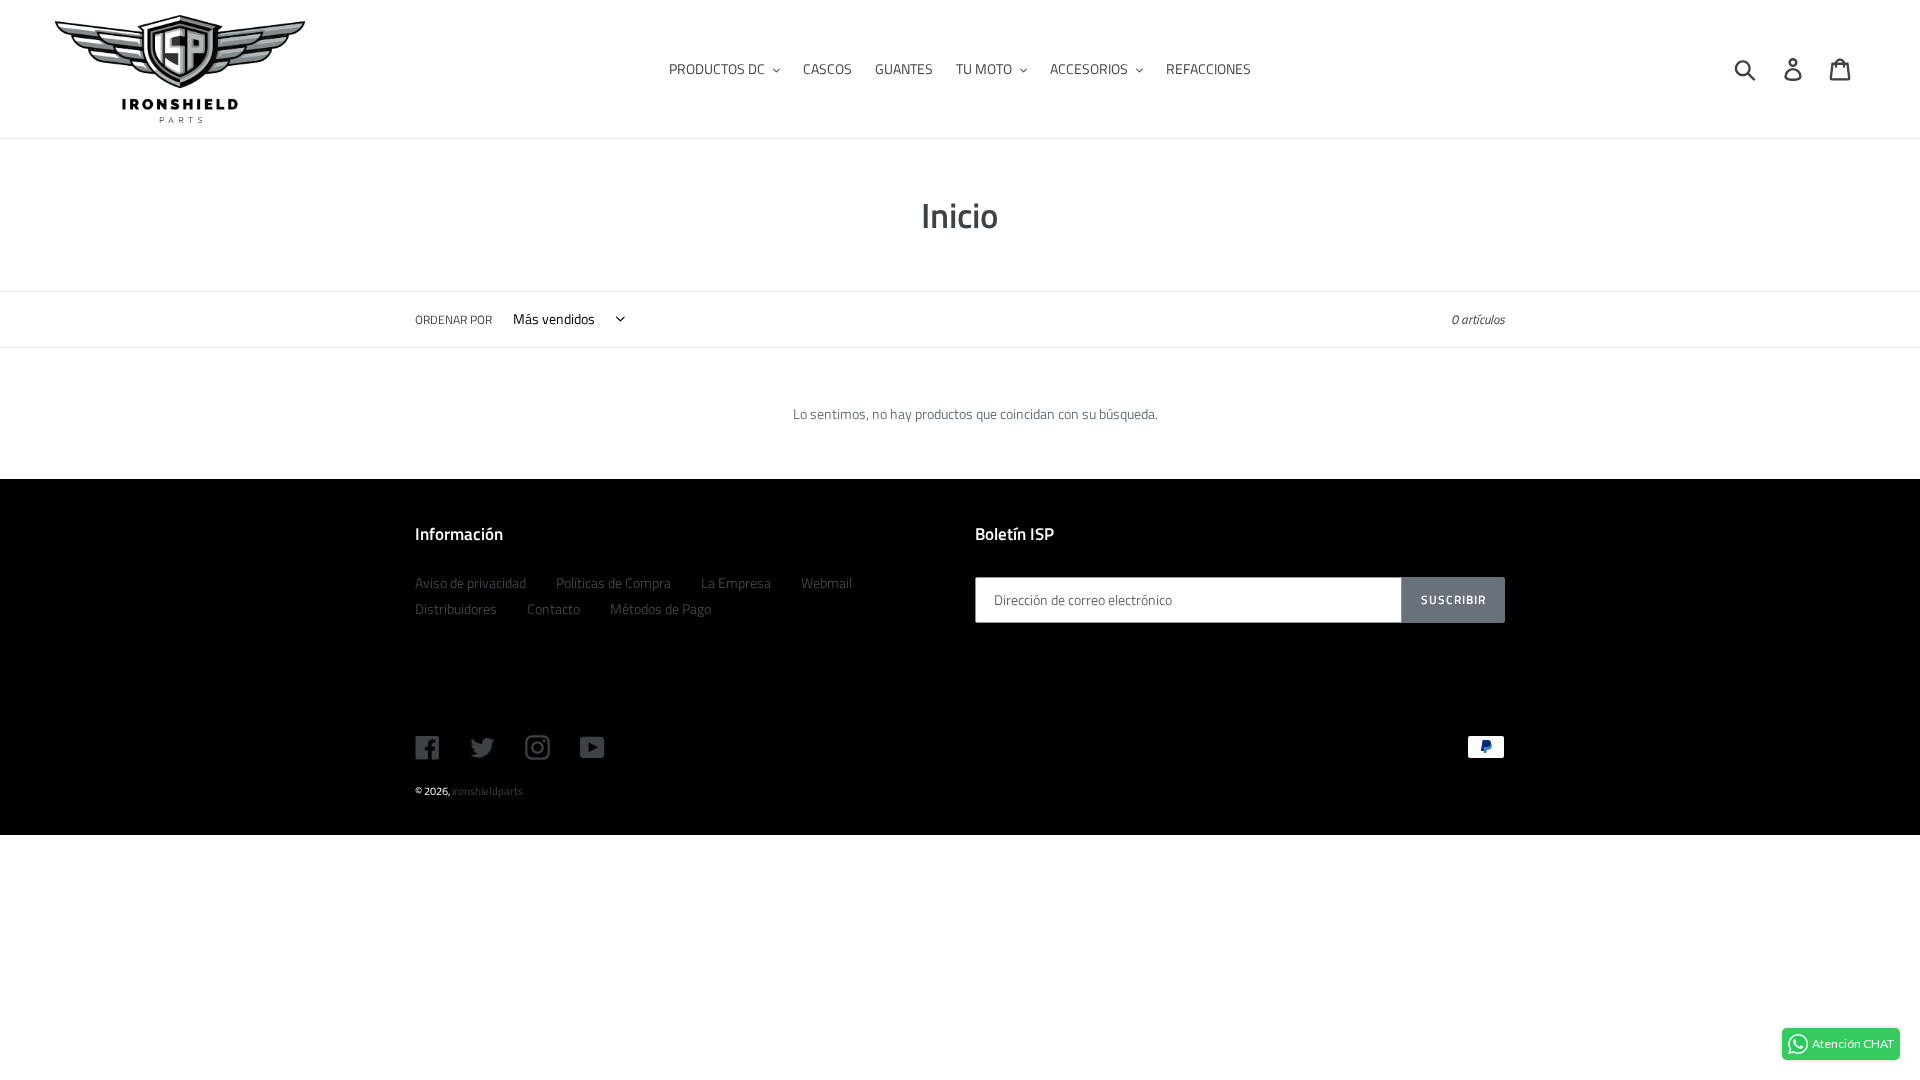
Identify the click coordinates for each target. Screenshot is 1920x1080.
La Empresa (736, 582)
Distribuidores (456, 608)
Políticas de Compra (613, 582)
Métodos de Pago (660, 608)
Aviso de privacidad (470, 582)
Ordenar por (453, 320)
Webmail (826, 582)
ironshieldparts (487, 791)
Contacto (553, 608)
